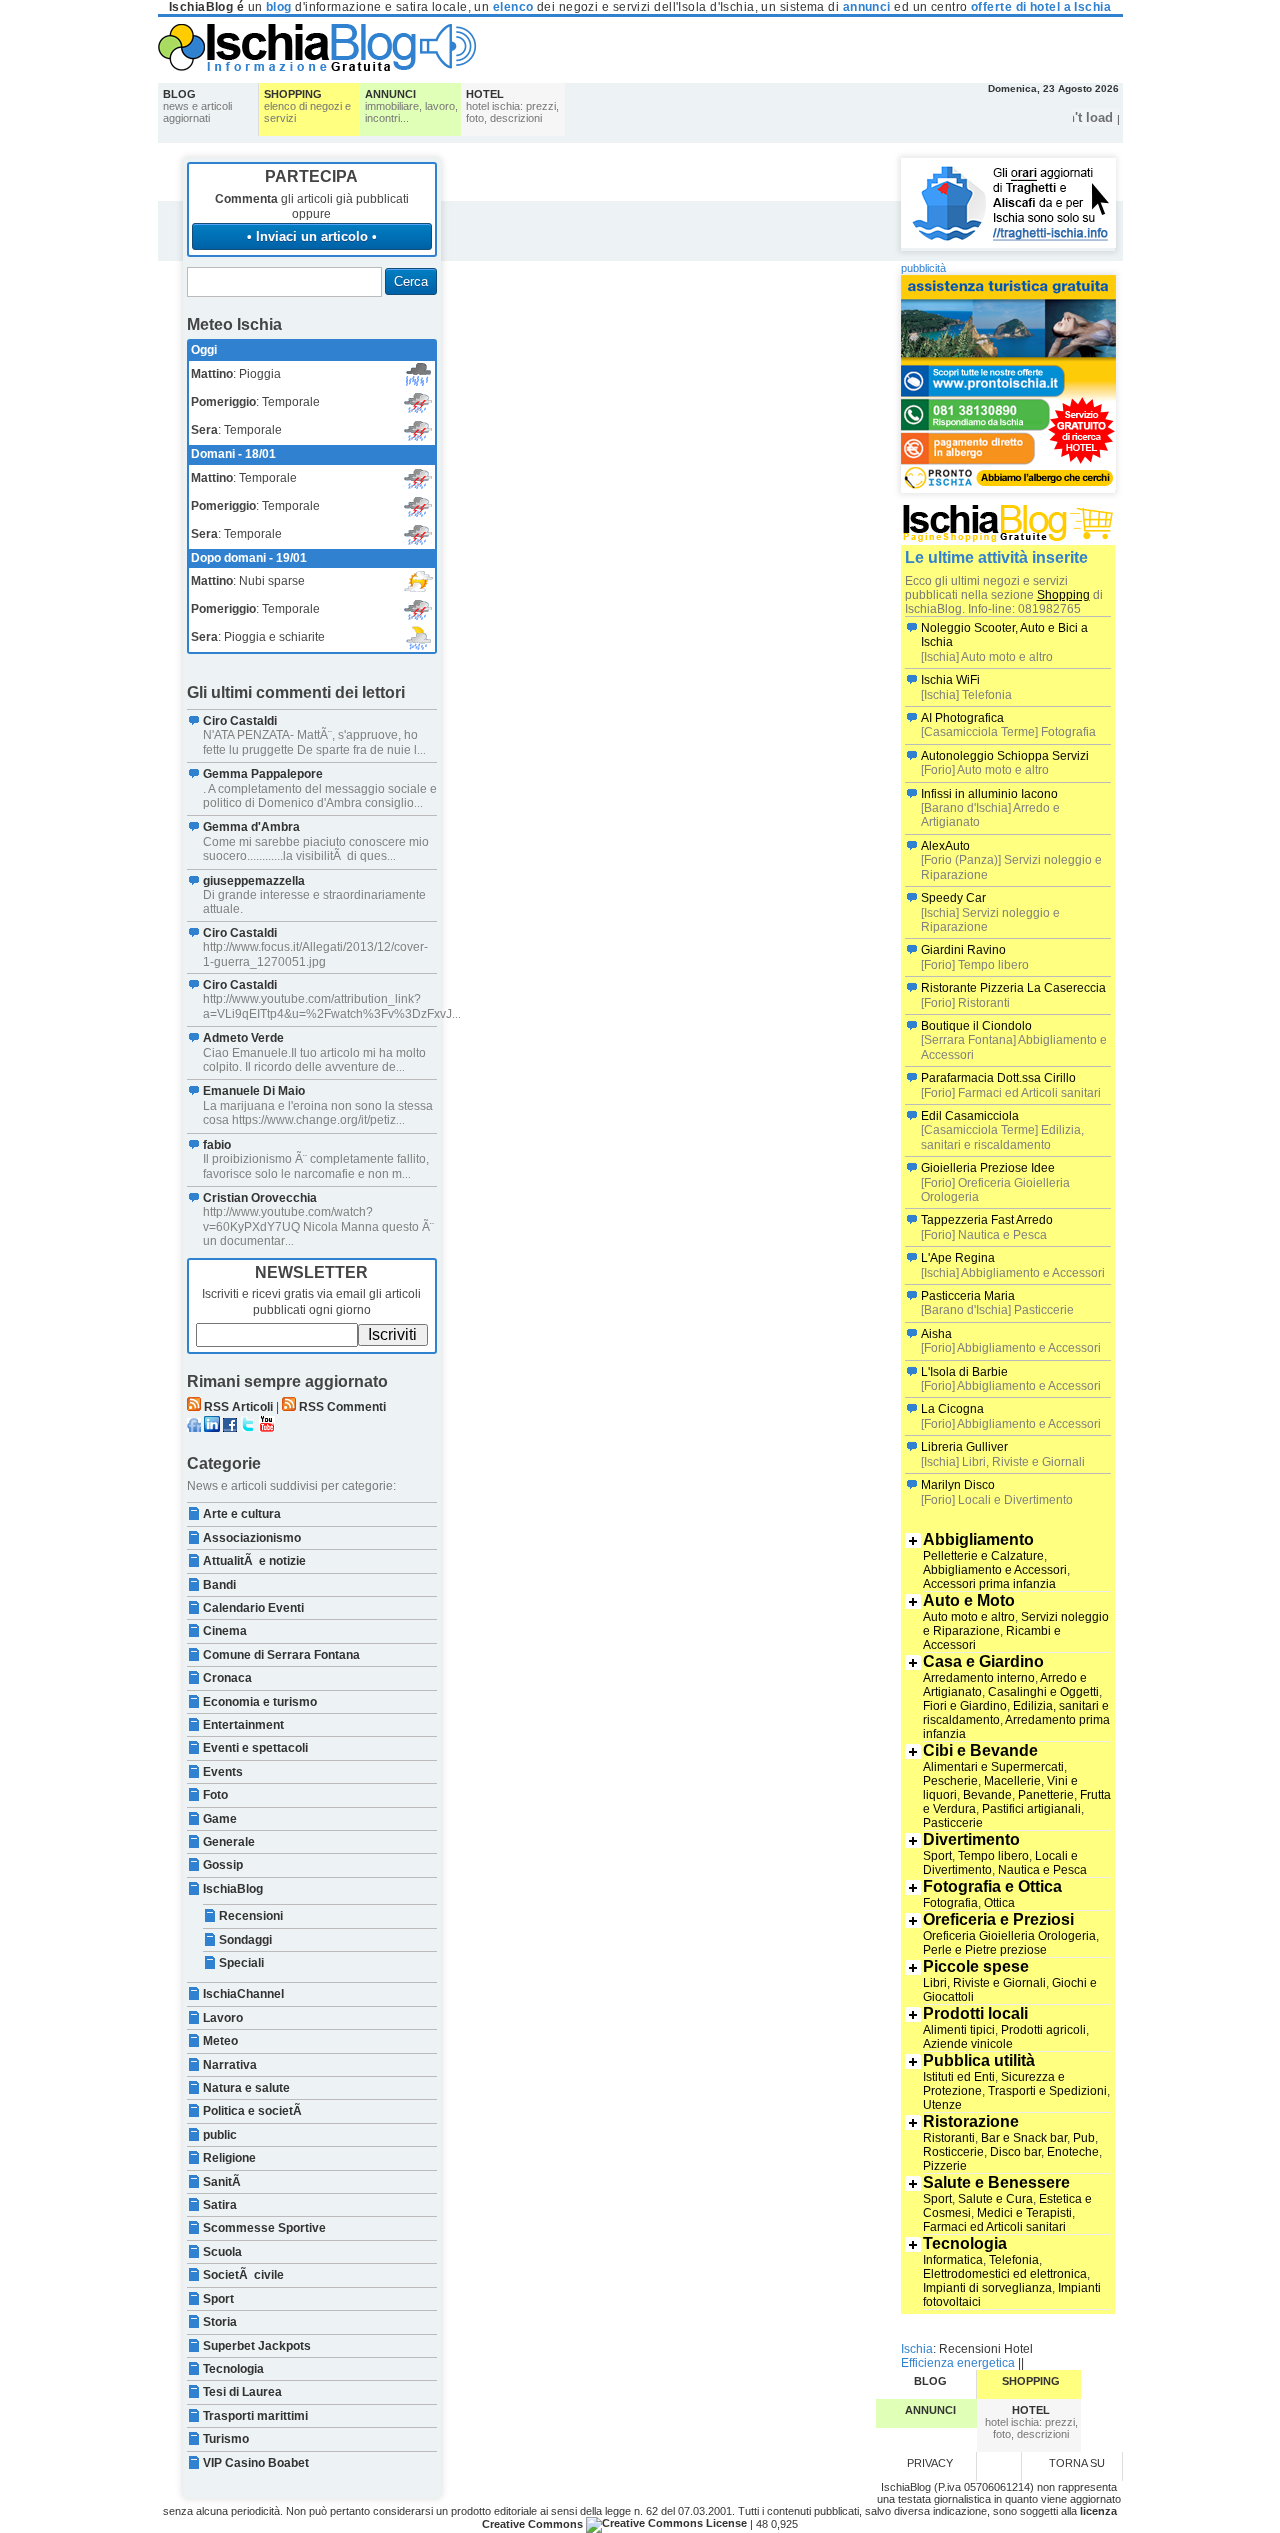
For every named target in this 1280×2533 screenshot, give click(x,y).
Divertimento (971, 1839)
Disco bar (1015, 2152)
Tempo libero (993, 1856)
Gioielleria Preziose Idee (988, 1168)
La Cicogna (952, 1409)
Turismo (226, 2439)
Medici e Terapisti (1024, 2213)
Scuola (222, 2252)
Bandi (219, 1585)
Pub (1084, 2138)
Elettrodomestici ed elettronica (1005, 2274)
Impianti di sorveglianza (987, 2288)
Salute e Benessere (996, 2182)
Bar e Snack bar (1024, 2138)
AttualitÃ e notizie (254, 1561)
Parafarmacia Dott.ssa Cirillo (998, 1078)
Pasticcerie (953, 1823)
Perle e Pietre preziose (985, 1950)
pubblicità (923, 268)
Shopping (1063, 595)
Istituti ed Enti (959, 2077)
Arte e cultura (242, 1514)
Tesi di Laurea (242, 2392)
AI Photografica (962, 718)
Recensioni (251, 1916)
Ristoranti (949, 2138)
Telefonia (1014, 2260)
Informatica (953, 2260)
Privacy (930, 2463)
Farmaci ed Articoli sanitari (994, 2227)
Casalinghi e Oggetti (1043, 1692)
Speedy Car (953, 898)
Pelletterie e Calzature (983, 1556)
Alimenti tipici (959, 2030)
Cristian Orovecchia (260, 1198)
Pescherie (950, 1781)
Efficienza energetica (958, 2363)
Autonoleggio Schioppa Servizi (1005, 756)
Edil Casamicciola (970, 1116)
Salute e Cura (995, 2199)
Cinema (225, 1631)
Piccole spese (976, 1966)
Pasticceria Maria (968, 1296)
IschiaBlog (233, 1889)
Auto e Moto (969, 1600)
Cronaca (227, 1678)
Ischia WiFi (950, 680)
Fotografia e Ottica (992, 1886)
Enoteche (1073, 2152)
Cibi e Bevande (980, 1750)
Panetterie (1046, 1795)
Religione (229, 2158)
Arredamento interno (979, 1678)
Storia (220, 2322)
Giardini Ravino (963, 950)
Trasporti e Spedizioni (1047, 2091)
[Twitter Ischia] (248, 1428)
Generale (229, 1842)
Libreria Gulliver (964, 1447)
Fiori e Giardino (965, 1706)
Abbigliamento (978, 1539)
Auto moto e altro (969, 1617)
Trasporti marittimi (255, 2416)
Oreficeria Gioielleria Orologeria (1009, 1936)
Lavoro (223, 2018)
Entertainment (243, 1725)
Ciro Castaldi (240, 721)
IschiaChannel (243, 1994)
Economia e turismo (260, 1702)
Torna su (1077, 2463)
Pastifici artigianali (1031, 1809)
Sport (218, 2299)
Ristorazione (971, 2121)
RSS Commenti (342, 1407)
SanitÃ (223, 2182)
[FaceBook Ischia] (230, 1428)
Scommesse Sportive (264, 2228)
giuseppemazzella (254, 881)
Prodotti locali (975, 2013)
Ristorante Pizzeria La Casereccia (1013, 988)
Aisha (936, 1334)
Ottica (999, 1903)
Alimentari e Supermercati (993, 1767)
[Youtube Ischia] (267, 1428)
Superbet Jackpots (257, 2346)
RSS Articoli (238, 1407)
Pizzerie (945, 2166)
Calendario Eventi (253, 1608)
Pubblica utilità (979, 2060)
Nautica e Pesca (1042, 1870)
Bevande (987, 1795)
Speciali (241, 1963)
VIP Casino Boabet (256, 2463)
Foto (215, 1795)
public (220, 2135)
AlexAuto (945, 846)
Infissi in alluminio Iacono (989, 794)
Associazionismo (252, 1538)
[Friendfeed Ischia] (194, 1428)
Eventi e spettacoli (255, 1748)
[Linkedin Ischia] (212, 1428)
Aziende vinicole (968, 2044)
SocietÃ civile (243, 2275)
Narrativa (230, 2065)
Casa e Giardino (983, 1661)
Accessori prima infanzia (989, 1584)
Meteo (220, 2041)
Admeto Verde (243, 1038)
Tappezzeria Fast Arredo (987, 1220)
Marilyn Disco (958, 1485)
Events (223, 1772)
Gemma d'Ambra (251, 827)
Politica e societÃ (254, 2111)
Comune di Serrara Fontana (281, 1655)
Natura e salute (246, 2088)
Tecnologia (233, 2369)
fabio (217, 1145)
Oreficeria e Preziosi (998, 1919)
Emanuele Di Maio (254, 1091)
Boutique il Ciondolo (976, 1026)
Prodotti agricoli (1043, 2030)
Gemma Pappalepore (263, 774)
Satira (220, 2205)
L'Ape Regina (958, 1258)
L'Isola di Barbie (964, 1372)
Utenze (942, 2105)
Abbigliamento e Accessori (995, 1570)
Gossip (223, 1865)
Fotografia (950, 1903)
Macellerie (1012, 1781)
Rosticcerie (953, 2152)
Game (220, 1819)
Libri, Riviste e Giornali (984, 1983)
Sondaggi (245, 1940)
